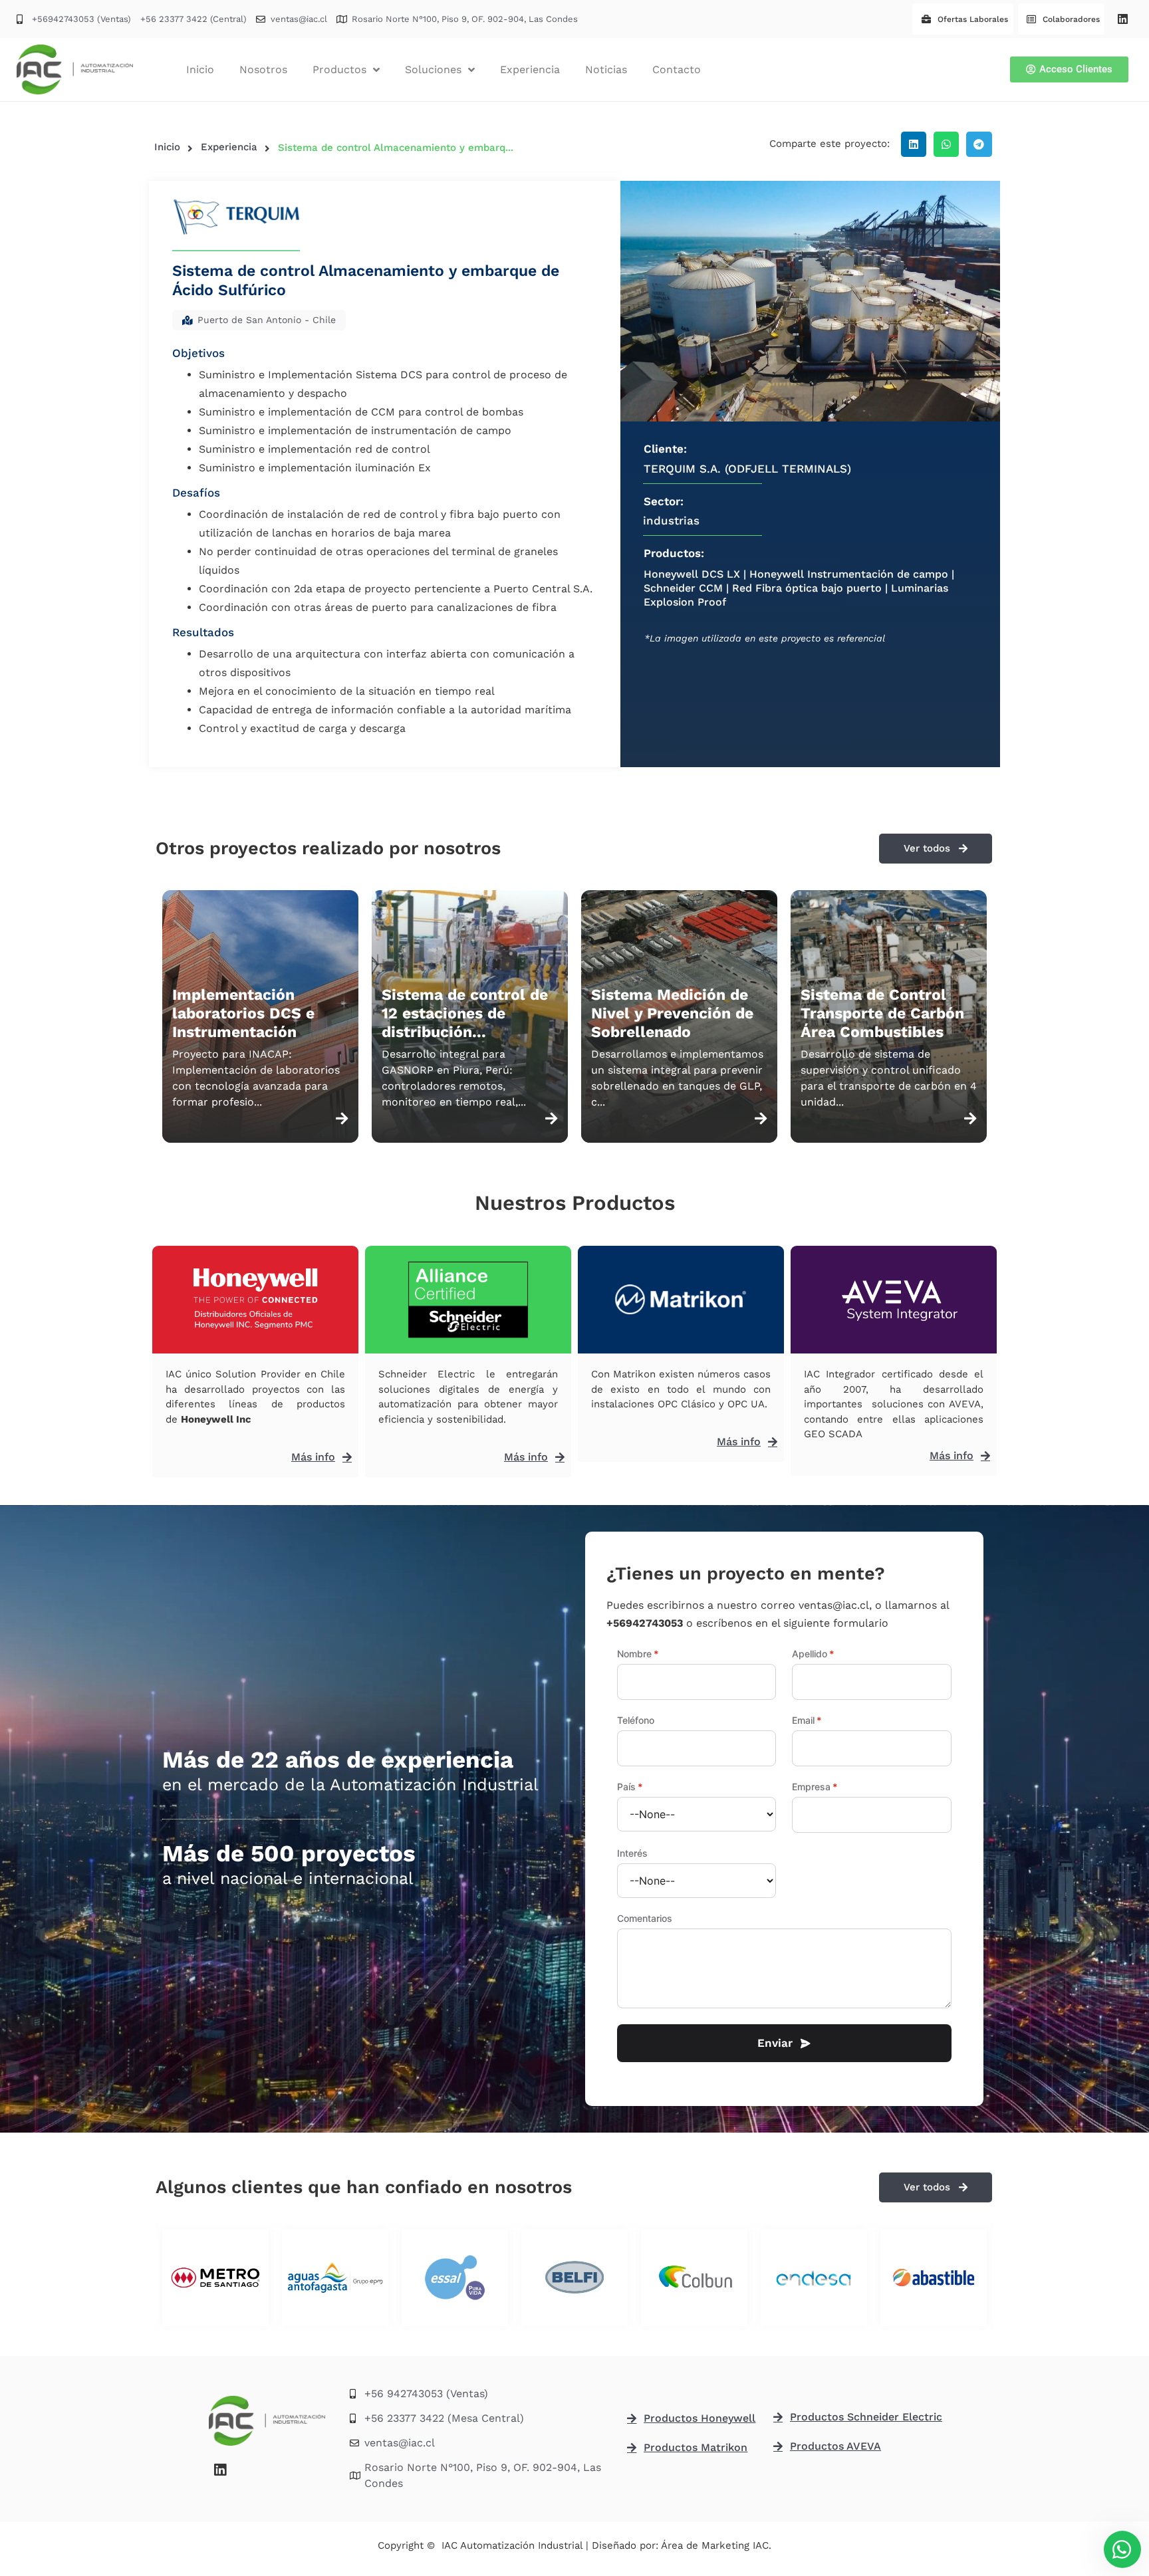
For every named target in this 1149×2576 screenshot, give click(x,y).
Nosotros (263, 69)
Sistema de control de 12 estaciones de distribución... (465, 1013)
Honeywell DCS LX (692, 574)
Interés (632, 1853)
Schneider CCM (683, 588)
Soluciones (433, 69)
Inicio (200, 69)
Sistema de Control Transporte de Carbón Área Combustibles (882, 1013)
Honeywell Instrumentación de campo (849, 574)
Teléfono (636, 1720)
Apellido (813, 1654)
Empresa (815, 1787)
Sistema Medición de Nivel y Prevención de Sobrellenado (672, 1013)
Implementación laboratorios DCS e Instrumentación (243, 1013)
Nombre (638, 1654)
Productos (339, 69)
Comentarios (645, 1919)
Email (807, 1720)
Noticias (606, 69)
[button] (914, 144)
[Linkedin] (1122, 19)
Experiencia (530, 69)
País (630, 1787)
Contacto (677, 69)
